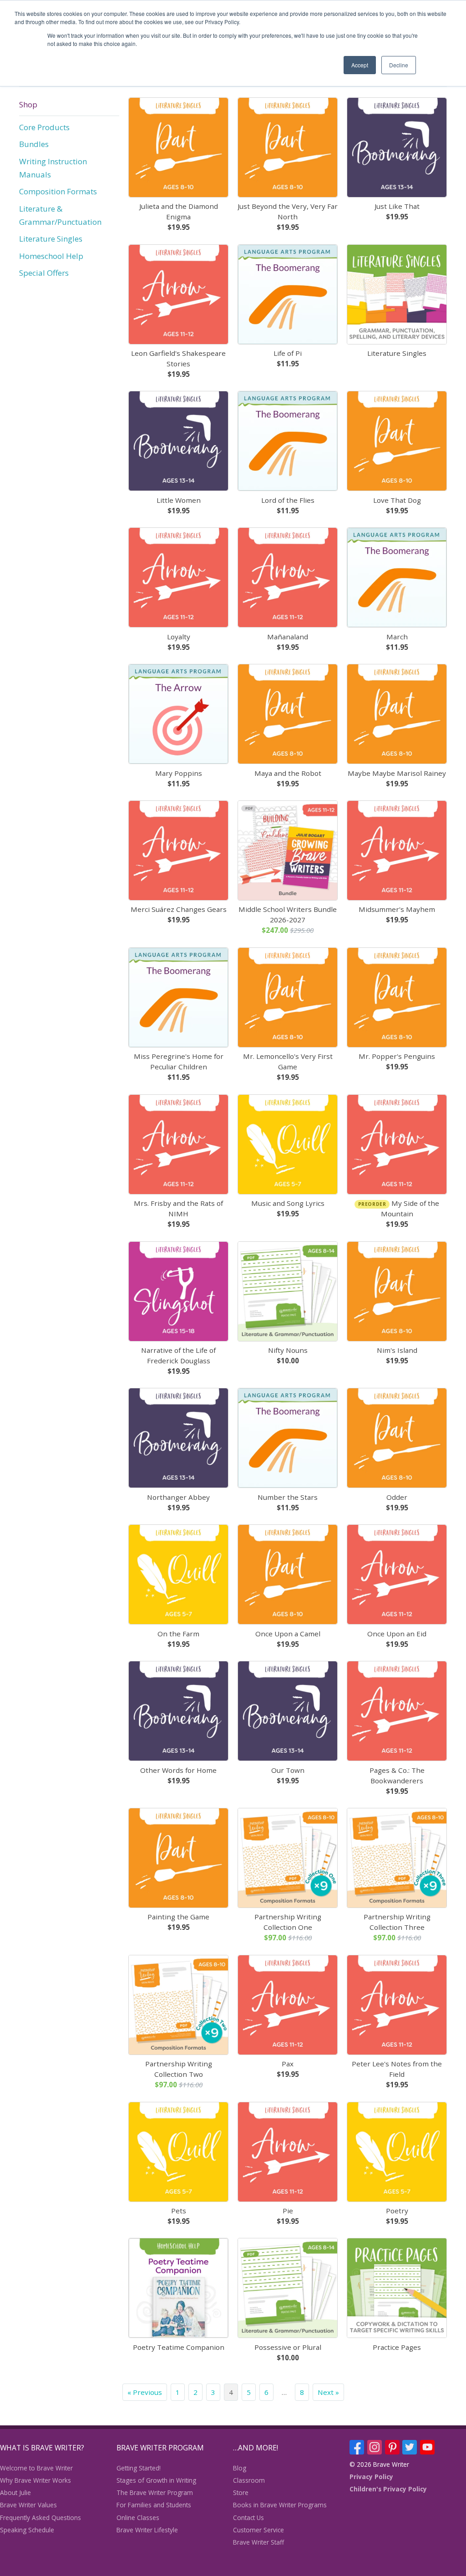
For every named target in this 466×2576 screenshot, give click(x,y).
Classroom (249, 2480)
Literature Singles (51, 239)
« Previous (145, 2392)
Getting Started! (139, 2468)
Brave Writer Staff (258, 2542)
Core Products (44, 127)
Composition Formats (58, 191)
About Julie (15, 2492)
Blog (240, 2468)
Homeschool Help (51, 256)
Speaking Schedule (27, 2530)
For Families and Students (154, 2505)
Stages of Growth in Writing (156, 2480)
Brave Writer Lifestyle (147, 2530)
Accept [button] (360, 65)
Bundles (34, 144)
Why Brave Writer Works (35, 2480)
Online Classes (138, 2518)
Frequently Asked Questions (41, 2518)
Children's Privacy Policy (388, 2489)
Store (241, 2492)
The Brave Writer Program (155, 2492)
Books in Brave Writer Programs (280, 2505)
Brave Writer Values (28, 2505)
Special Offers (44, 273)
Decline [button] (399, 65)
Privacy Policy (371, 2477)
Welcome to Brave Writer (36, 2468)
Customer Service (258, 2530)
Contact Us (248, 2518)
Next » (328, 2392)
